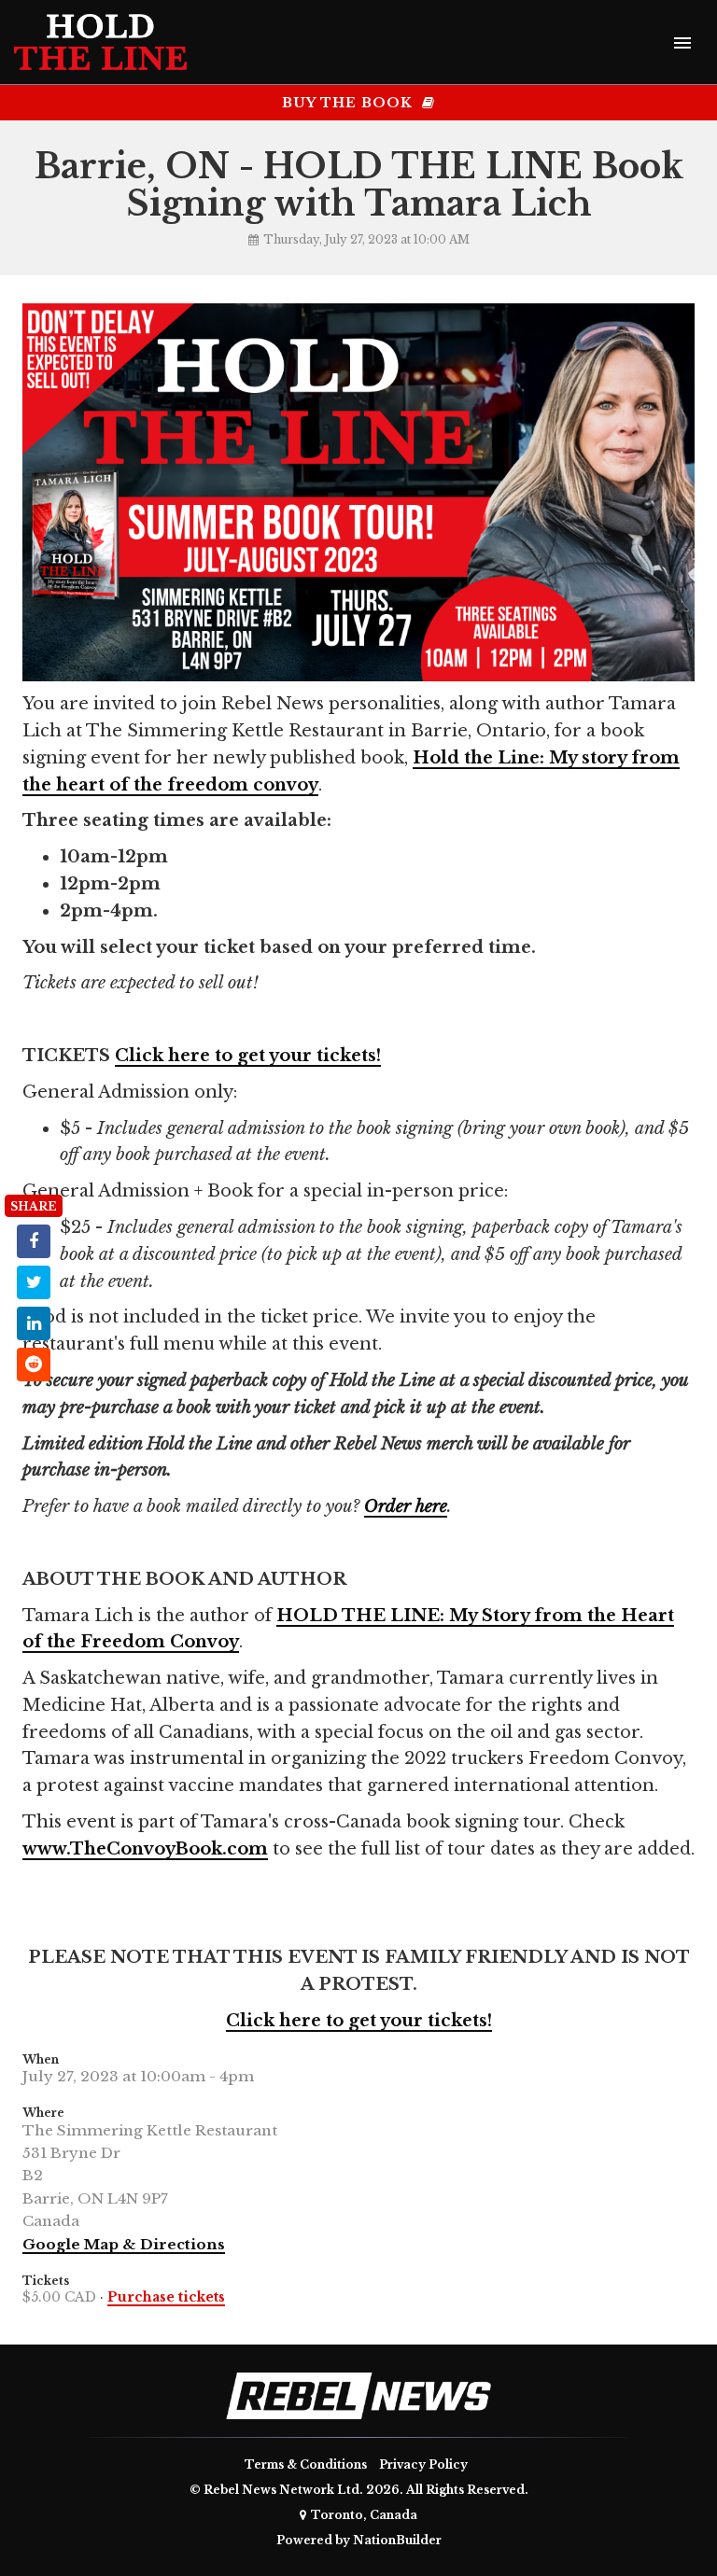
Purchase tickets (166, 2297)
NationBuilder (397, 2540)
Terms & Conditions (306, 2464)
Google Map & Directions (124, 2244)
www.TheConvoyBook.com (145, 1849)
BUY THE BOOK (350, 103)
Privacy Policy (423, 2464)
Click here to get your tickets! (248, 1056)
